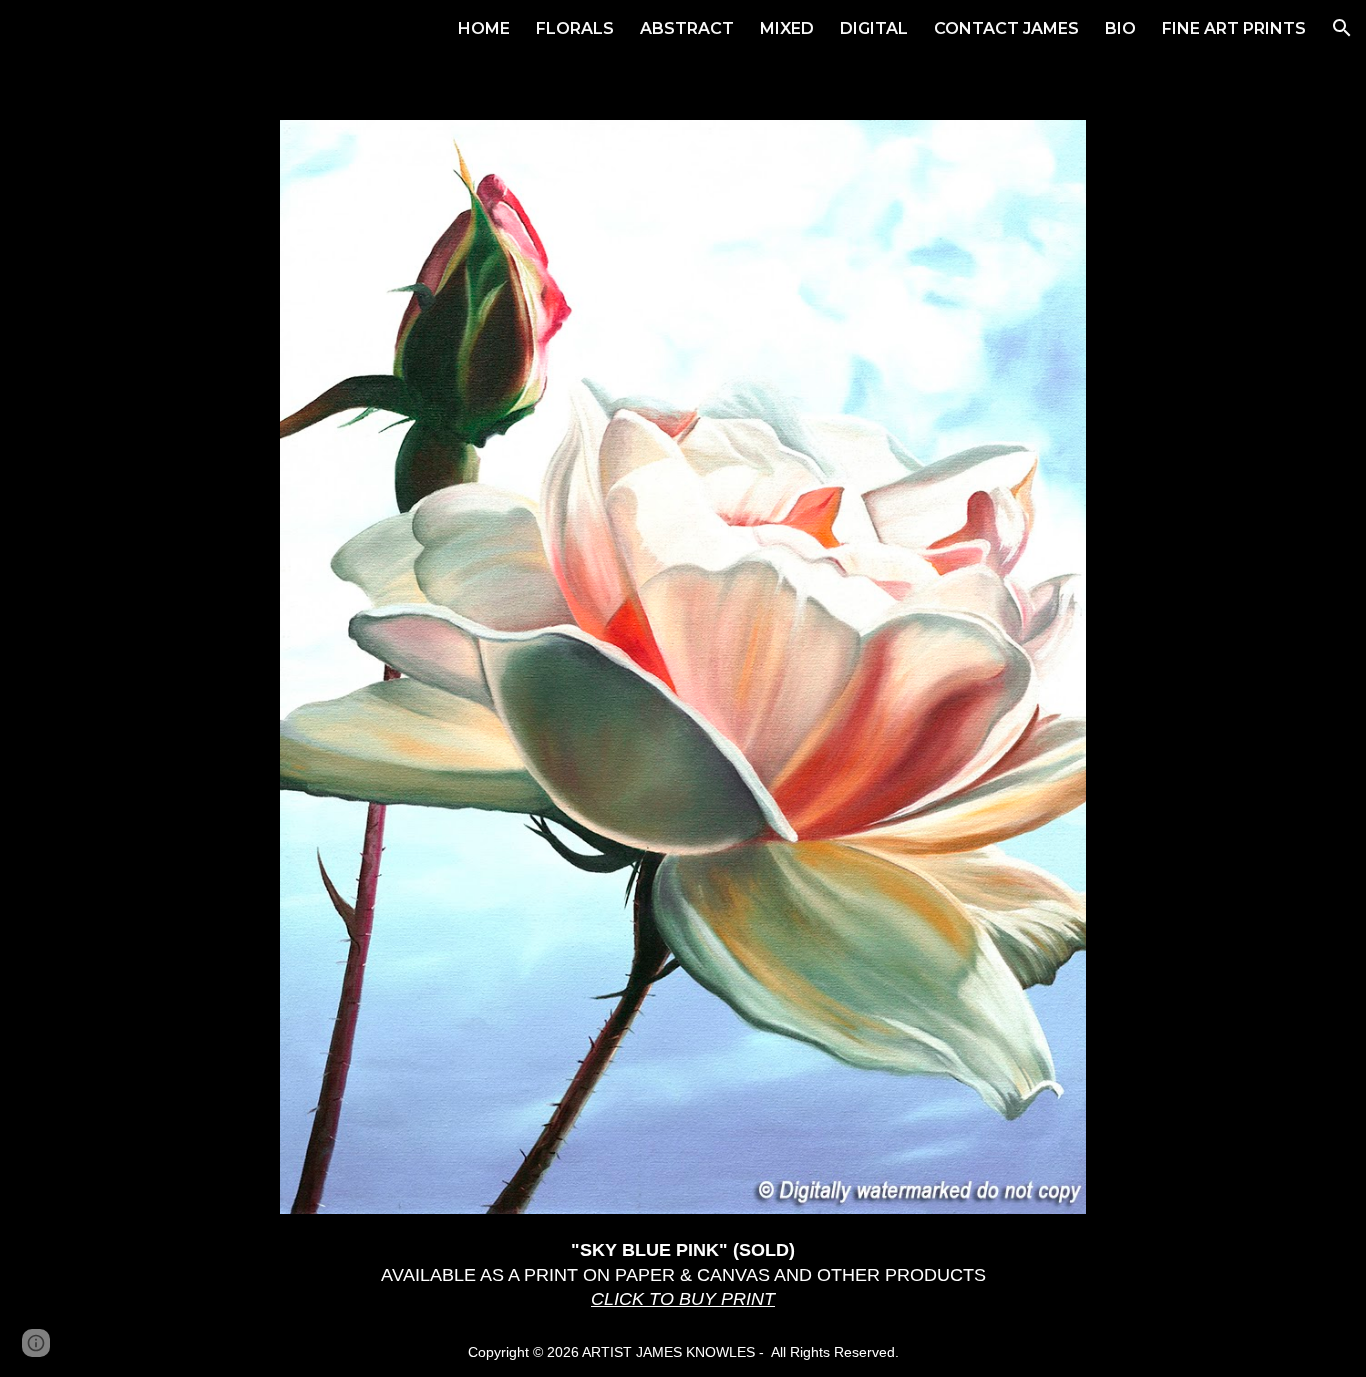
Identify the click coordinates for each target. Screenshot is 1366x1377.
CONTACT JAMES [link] (1006, 28)
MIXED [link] (787, 28)
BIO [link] (1120, 28)
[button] (1342, 28)
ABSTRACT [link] (687, 28)
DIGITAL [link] (874, 28)
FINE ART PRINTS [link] (1234, 28)
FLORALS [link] (575, 28)
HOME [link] (484, 28)
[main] (683, 1275)
